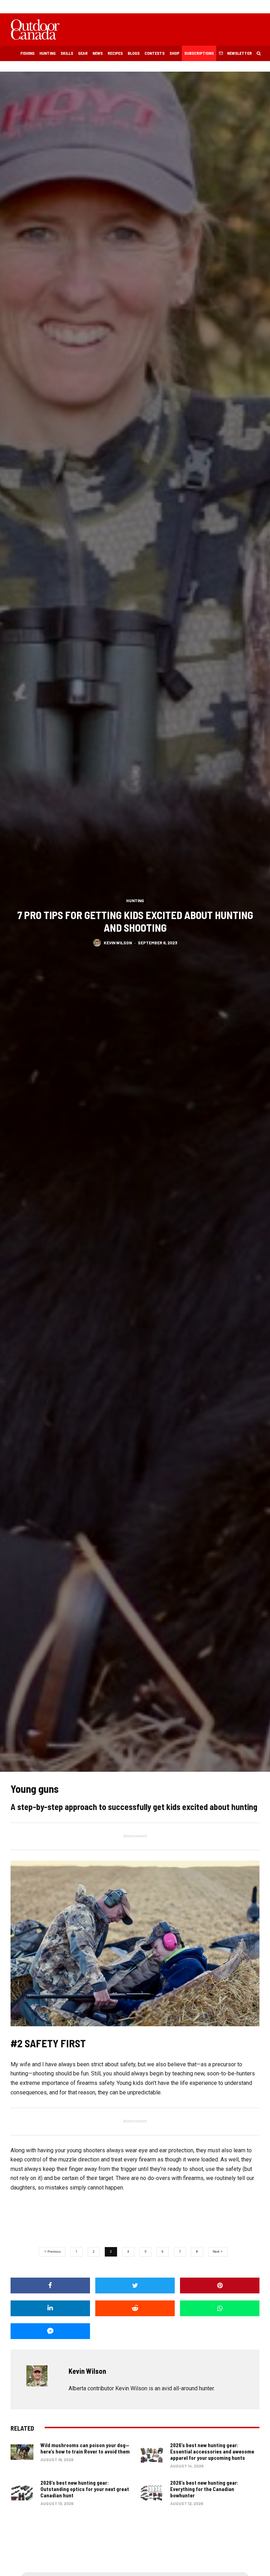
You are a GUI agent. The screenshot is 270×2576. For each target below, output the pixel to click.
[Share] (50, 2286)
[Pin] (220, 2286)
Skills (67, 53)
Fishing (27, 53)
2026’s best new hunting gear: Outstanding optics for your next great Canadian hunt (85, 2489)
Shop (174, 53)
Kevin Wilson (118, 943)
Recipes (115, 53)
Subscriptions (199, 53)
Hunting (47, 53)
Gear (83, 53)
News (98, 53)
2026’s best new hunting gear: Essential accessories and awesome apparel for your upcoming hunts (212, 2451)
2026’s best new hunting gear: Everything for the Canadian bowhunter (204, 2489)
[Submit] (135, 2308)
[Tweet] (135, 2286)
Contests (155, 53)
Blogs (134, 53)
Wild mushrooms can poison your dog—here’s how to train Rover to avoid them (85, 2448)
